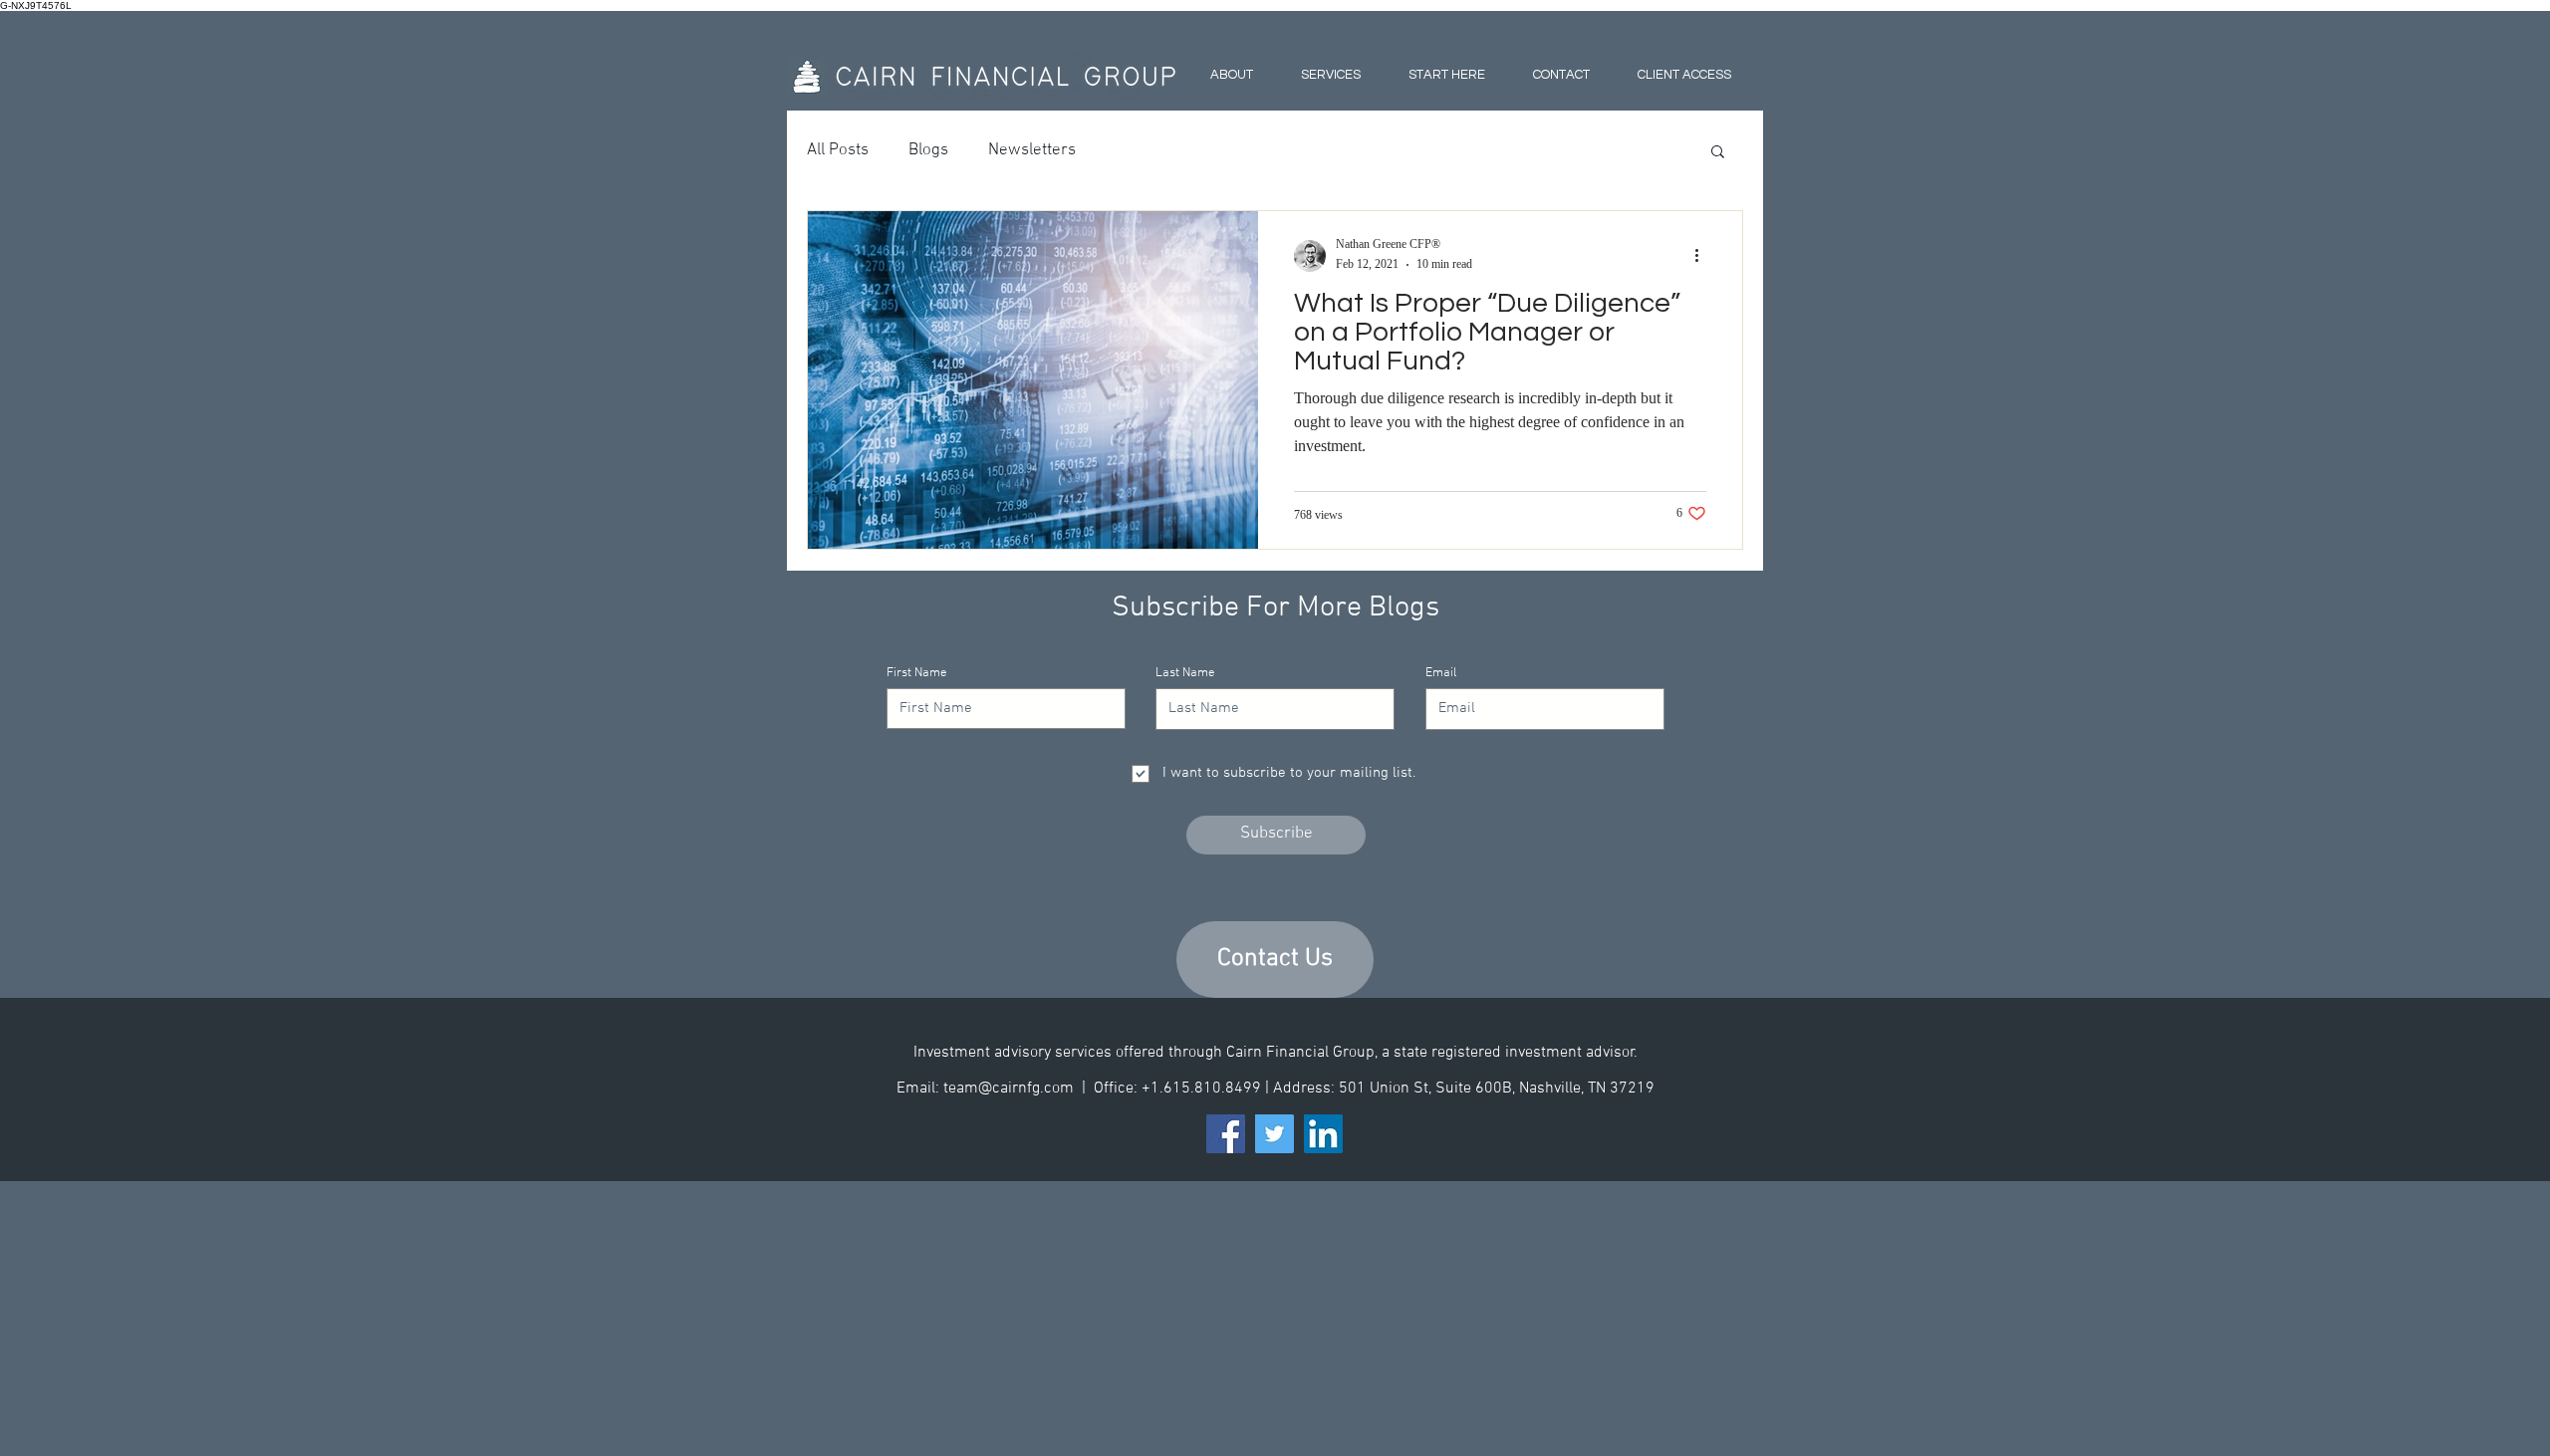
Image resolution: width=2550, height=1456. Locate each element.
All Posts (838, 150)
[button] (1718, 153)
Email (1441, 674)
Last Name (1185, 674)
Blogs (928, 150)
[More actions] (1703, 256)
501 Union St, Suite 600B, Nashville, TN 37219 (1497, 1089)
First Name (917, 674)
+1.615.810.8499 (1203, 1089)
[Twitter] (1275, 1134)
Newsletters (1032, 150)
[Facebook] (1226, 1134)
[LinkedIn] (1323, 1134)
